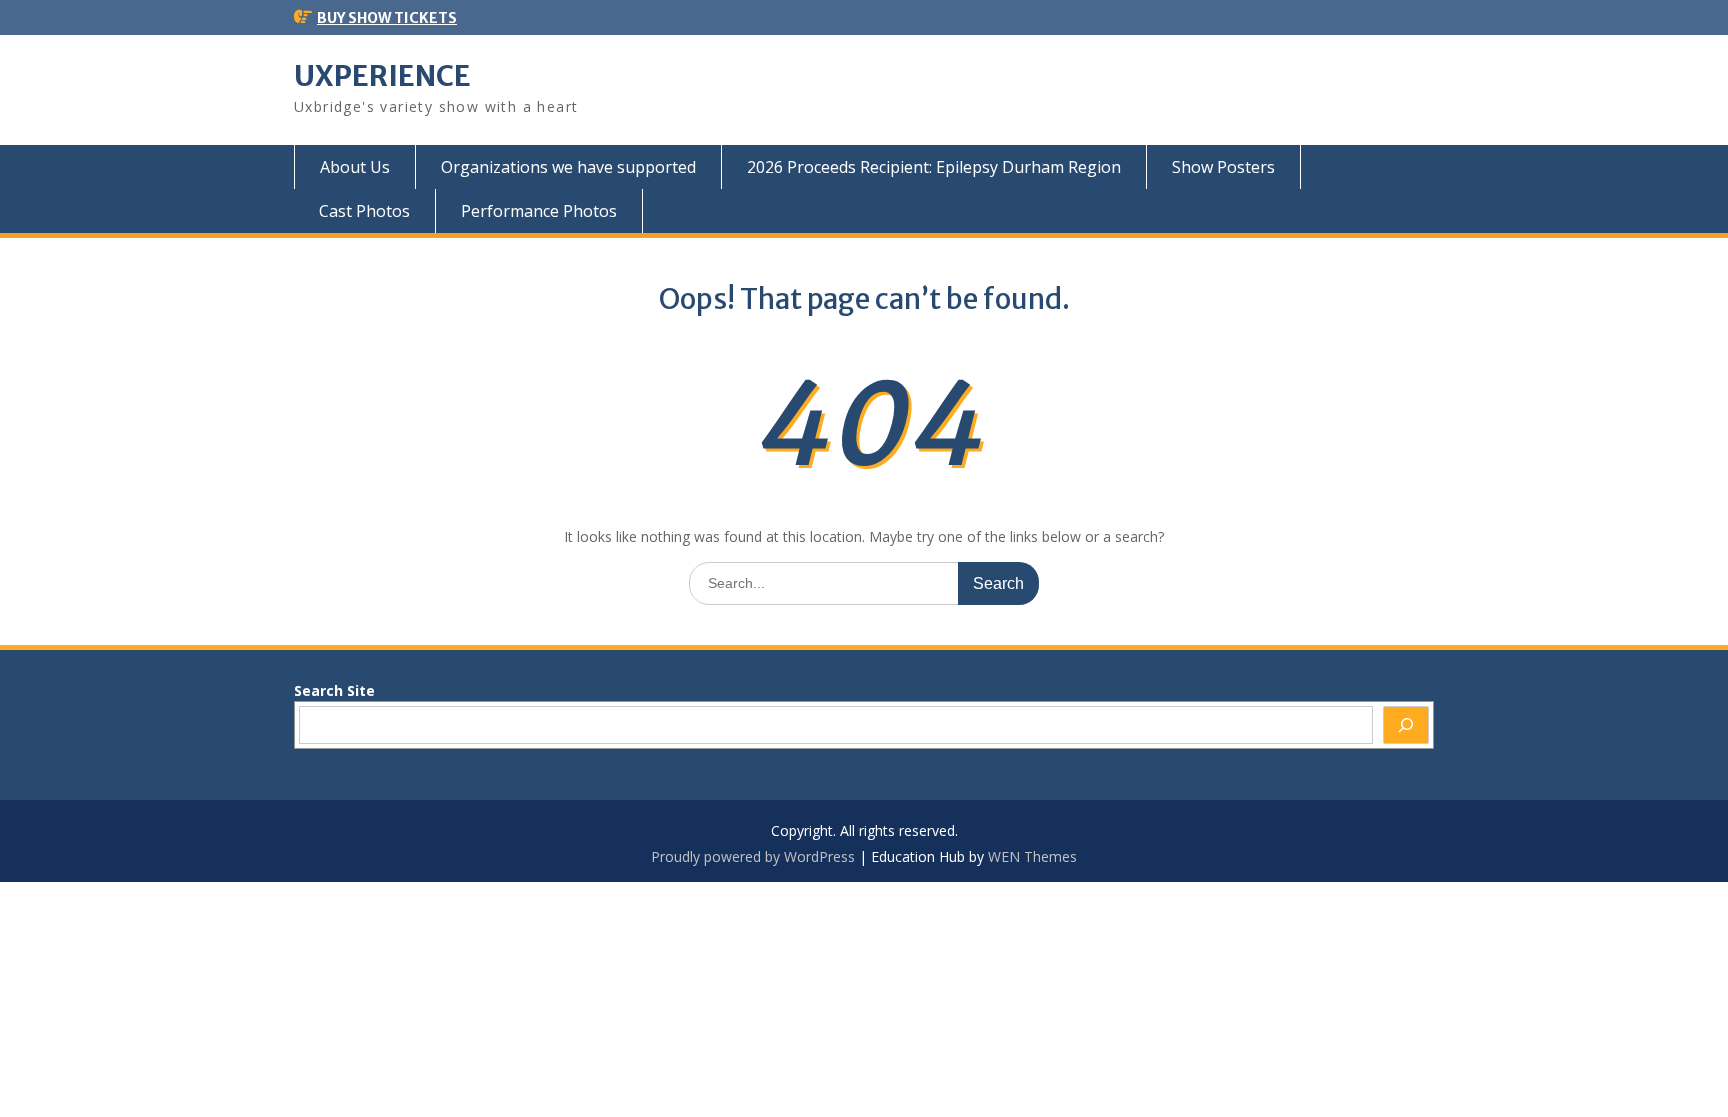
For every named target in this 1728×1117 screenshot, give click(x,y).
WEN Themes (1032, 856)
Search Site (334, 690)
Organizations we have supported (568, 167)
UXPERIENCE (382, 76)
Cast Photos (364, 211)
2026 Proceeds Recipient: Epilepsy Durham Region (934, 167)
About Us (355, 167)
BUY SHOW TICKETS (387, 18)
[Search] (1406, 725)
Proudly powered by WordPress (753, 856)
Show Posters (1223, 167)
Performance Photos (539, 211)
